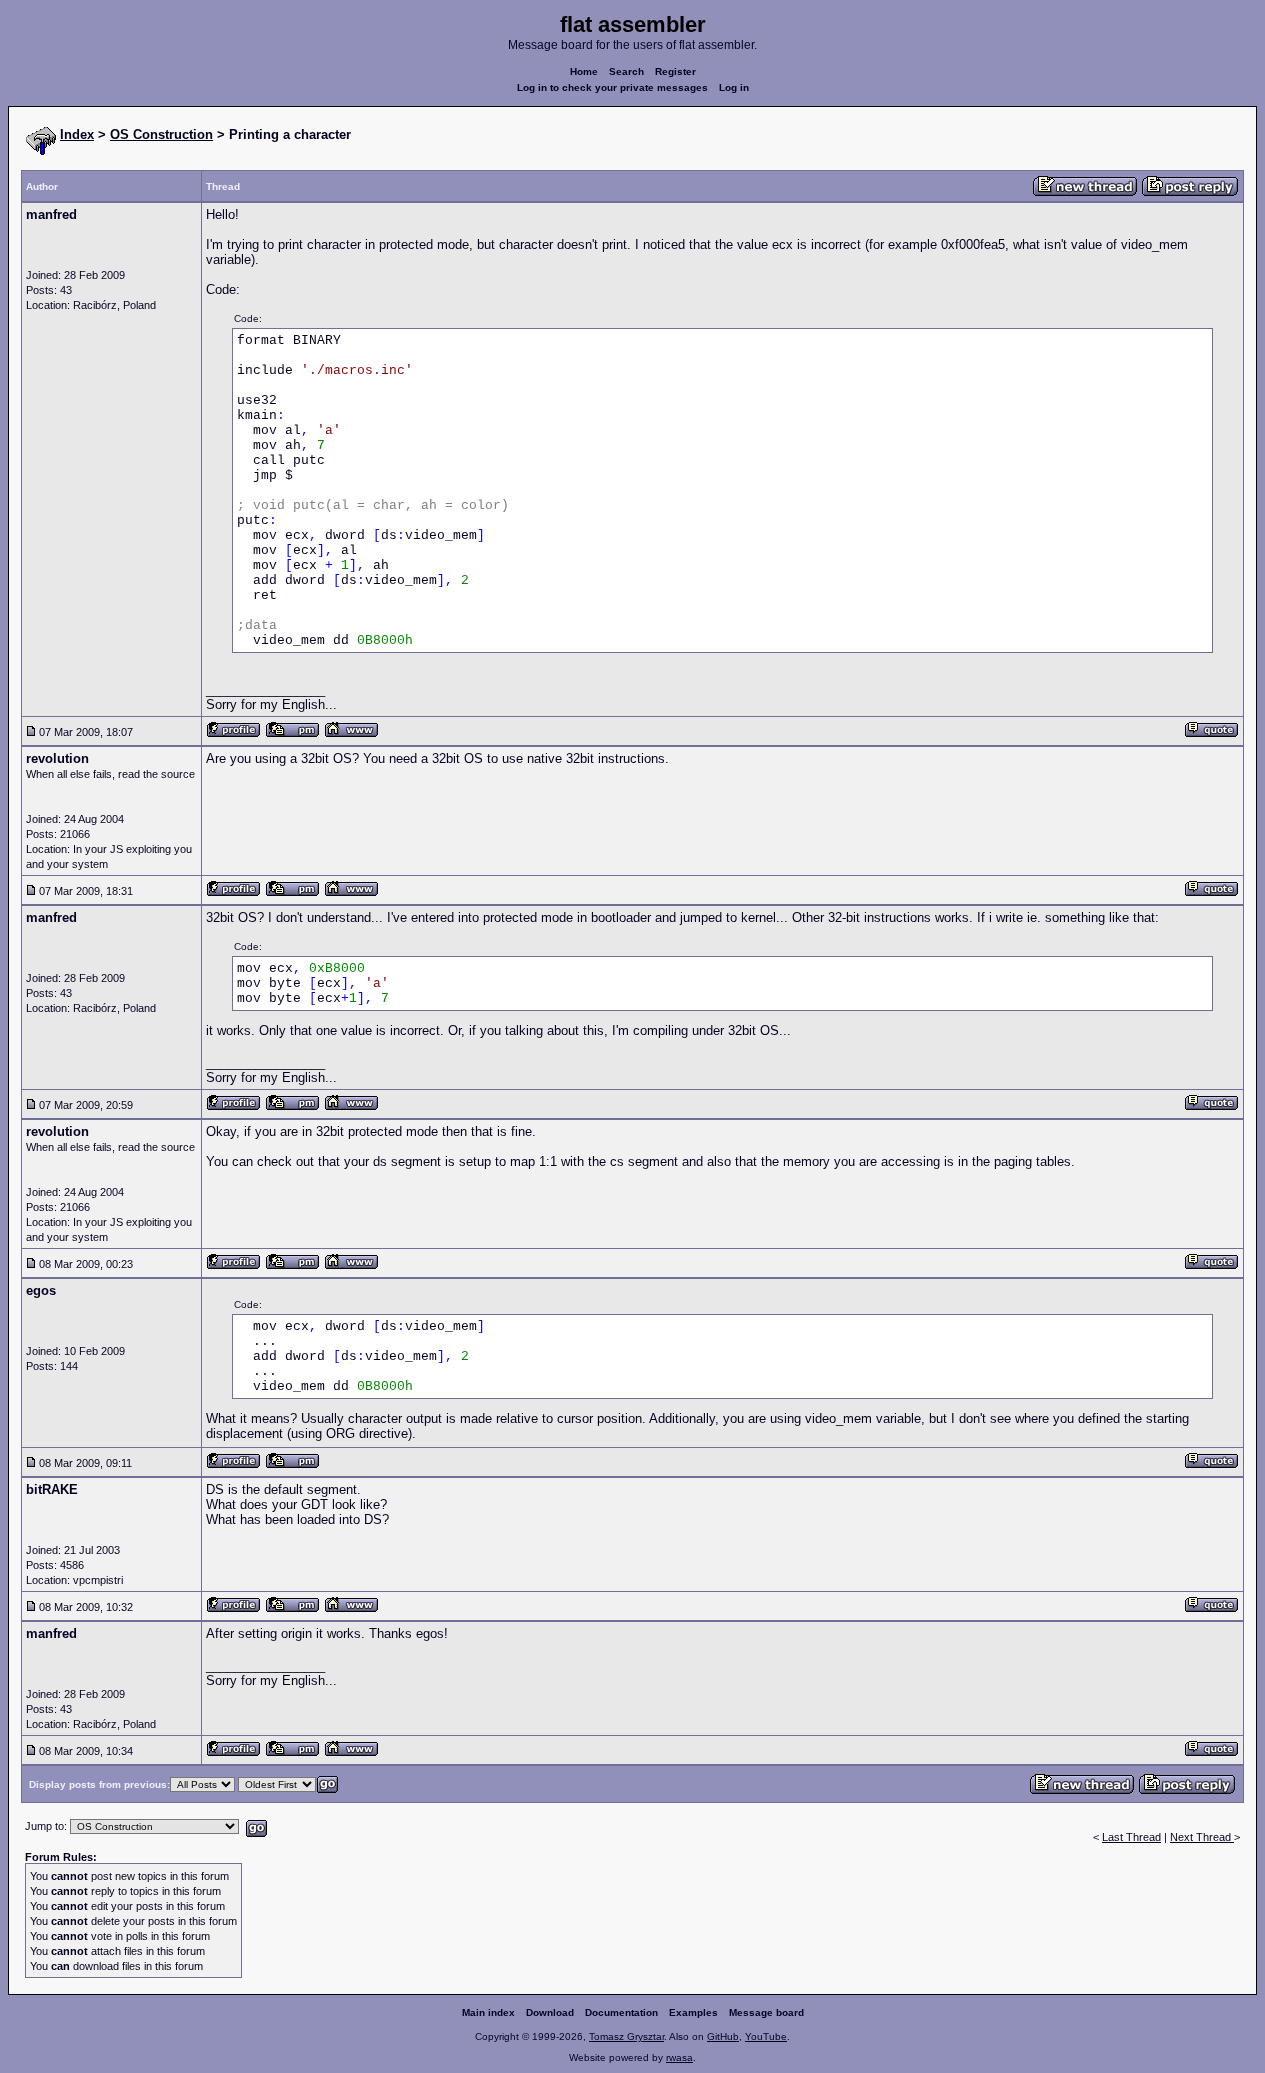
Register (675, 71)
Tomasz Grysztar (626, 2036)
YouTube (766, 2036)
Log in (734, 87)
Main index (488, 2012)
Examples (693, 2012)
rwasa (679, 2057)
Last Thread (1131, 1837)
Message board (766, 2012)
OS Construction (161, 134)
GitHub (723, 2036)
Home (584, 71)
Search (626, 71)
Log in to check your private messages (612, 87)
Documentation (621, 2012)
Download (550, 2012)
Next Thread (1202, 1837)
